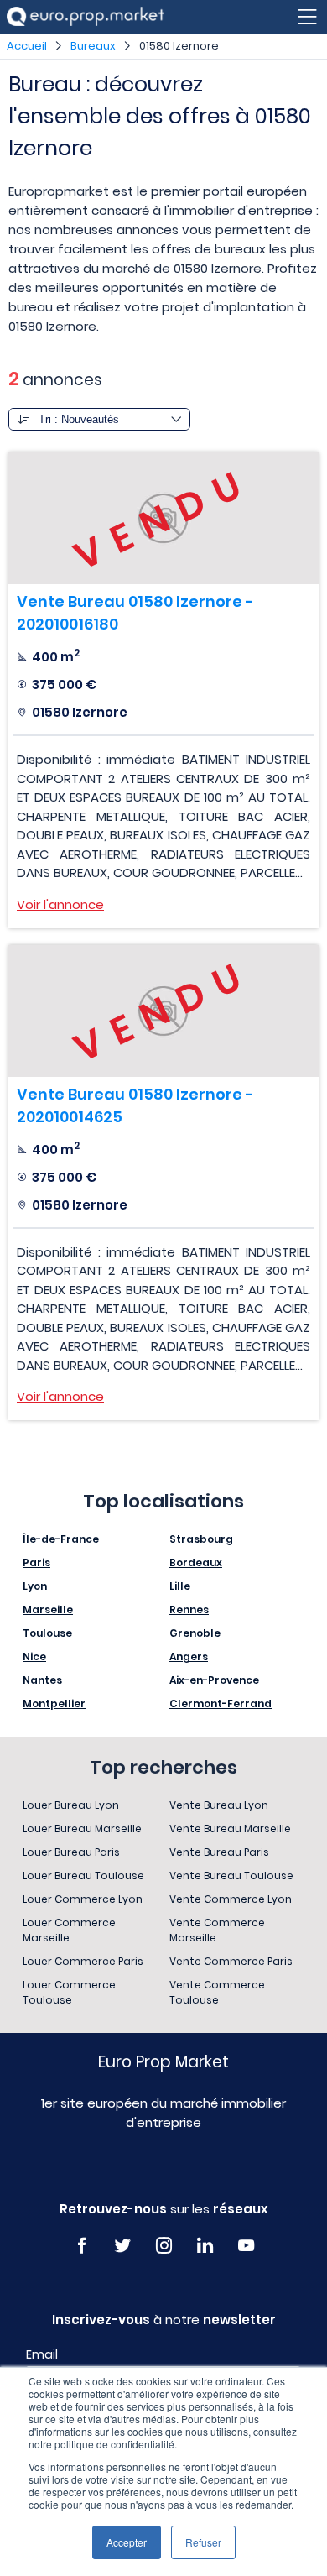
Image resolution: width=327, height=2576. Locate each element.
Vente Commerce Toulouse (217, 1992)
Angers (189, 1656)
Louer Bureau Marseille (82, 1829)
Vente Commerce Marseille (217, 1930)
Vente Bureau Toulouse (231, 1876)
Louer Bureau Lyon (71, 1805)
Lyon (35, 1586)
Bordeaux (196, 1562)
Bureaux (93, 46)
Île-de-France (61, 1539)
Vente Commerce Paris (231, 1961)
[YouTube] (246, 2246)
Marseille (48, 1609)
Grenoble (195, 1633)
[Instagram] (164, 2246)
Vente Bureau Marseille (230, 1829)
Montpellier (54, 1703)
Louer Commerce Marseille (69, 1930)
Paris (36, 1562)
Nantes (42, 1680)
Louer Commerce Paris (83, 1961)
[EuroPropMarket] (86, 16)
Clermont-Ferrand (221, 1703)
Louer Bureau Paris (71, 1852)
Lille (180, 1586)
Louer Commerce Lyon (83, 1899)
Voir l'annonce (60, 904)
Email (42, 2354)
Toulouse (47, 1633)
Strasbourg (201, 1539)
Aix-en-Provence (214, 1680)
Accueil (27, 46)
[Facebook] (82, 2246)
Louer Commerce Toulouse (69, 1992)
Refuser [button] (203, 2542)
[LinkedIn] (205, 2246)
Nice (34, 1656)
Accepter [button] (127, 2542)
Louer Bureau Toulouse (83, 1876)
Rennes (189, 1609)
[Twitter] (123, 2246)
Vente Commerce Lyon (231, 1899)
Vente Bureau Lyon (219, 1805)
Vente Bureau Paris (219, 1852)
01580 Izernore (179, 46)
